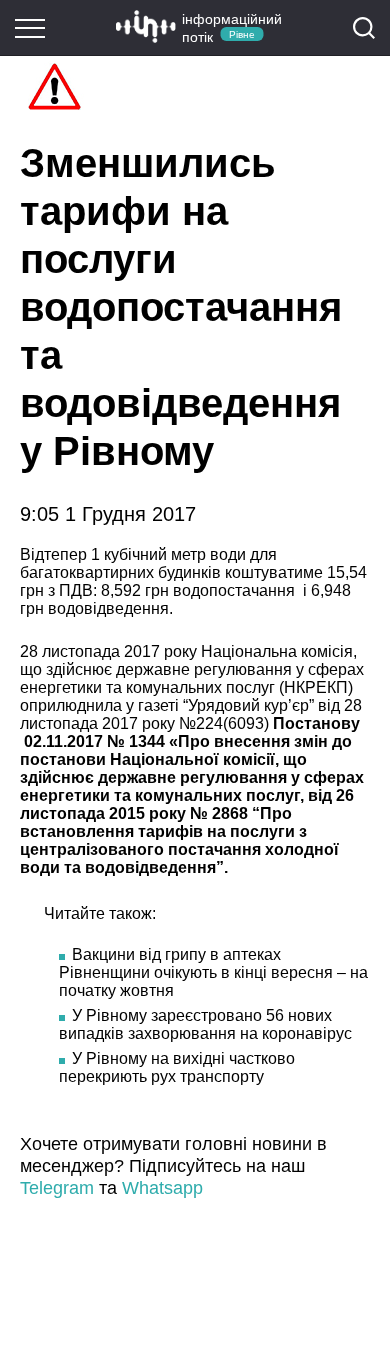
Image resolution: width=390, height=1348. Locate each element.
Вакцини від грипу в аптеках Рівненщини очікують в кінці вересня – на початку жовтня (213, 972)
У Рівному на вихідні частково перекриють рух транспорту (177, 1067)
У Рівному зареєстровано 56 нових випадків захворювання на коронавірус (205, 1024)
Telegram (57, 1188)
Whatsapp (162, 1188)
